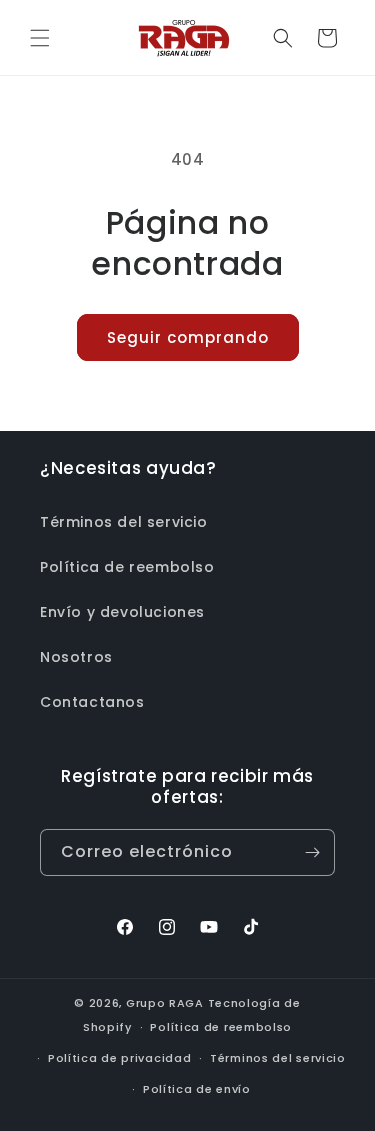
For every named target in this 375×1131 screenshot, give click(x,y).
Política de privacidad (119, 1058)
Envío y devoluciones (122, 612)
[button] (40, 38)
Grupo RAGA (165, 1003)
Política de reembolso (127, 567)
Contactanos (92, 702)
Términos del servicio (124, 522)
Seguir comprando (188, 337)
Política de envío (197, 1089)
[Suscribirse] (312, 852)
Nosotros (76, 657)
